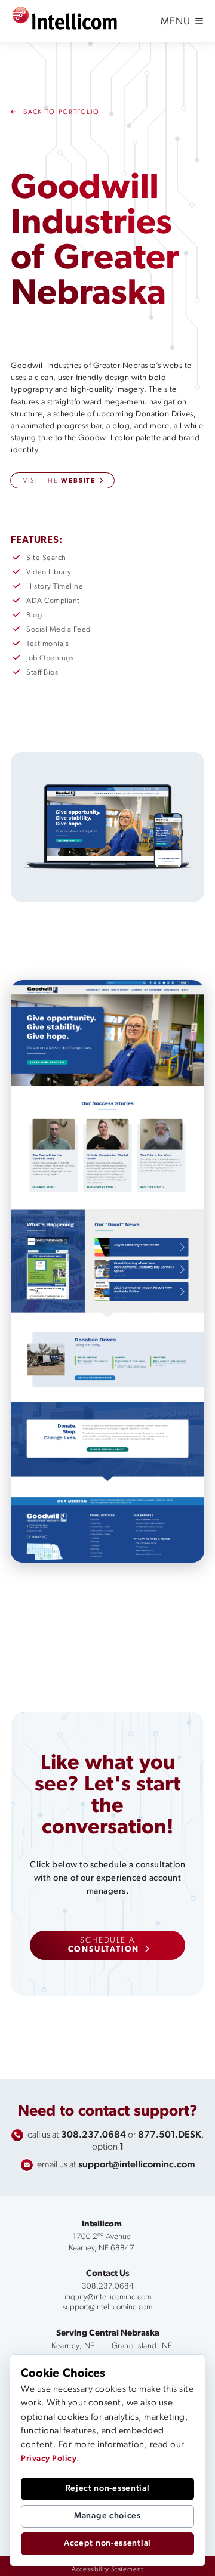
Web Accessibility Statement (137, 2566)
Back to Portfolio (60, 112)
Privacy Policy (49, 2459)
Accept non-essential (107, 2543)
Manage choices (107, 2516)
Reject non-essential (108, 2489)
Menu (177, 22)
